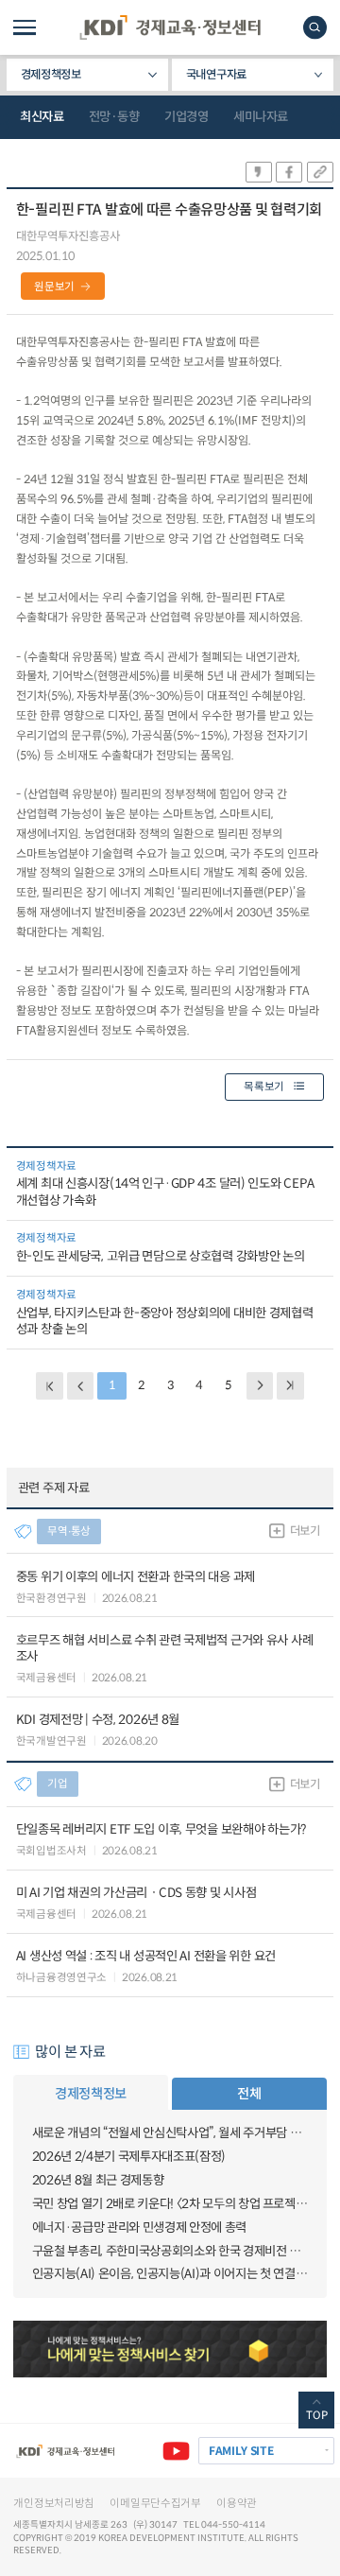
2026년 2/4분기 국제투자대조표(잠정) (129, 2157)
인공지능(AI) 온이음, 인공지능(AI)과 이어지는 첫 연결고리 (170, 2274)
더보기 (305, 1531)
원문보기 (54, 287)
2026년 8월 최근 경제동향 (98, 2180)
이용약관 (237, 2503)
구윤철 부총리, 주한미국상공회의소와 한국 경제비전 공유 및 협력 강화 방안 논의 (170, 2251)
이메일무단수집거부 (155, 2503)
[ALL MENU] (25, 27)
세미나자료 (261, 117)
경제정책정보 (51, 75)
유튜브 (176, 2451)
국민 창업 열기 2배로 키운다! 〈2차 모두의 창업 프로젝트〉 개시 (170, 2204)
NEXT (260, 1386)
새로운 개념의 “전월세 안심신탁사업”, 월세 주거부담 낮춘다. (170, 2133)
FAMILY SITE (241, 2451)
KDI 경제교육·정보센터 (170, 27)
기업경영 (186, 117)
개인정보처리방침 (54, 2503)
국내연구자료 (216, 75)
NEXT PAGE (290, 1386)
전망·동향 (114, 117)
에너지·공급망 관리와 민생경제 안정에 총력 (139, 2228)
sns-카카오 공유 (259, 172)
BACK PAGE (50, 1386)
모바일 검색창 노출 (315, 27)
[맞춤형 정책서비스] (170, 2349)
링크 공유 (320, 172)
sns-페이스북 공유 (289, 172)
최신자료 (42, 117)
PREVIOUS (81, 1386)
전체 (249, 2094)
